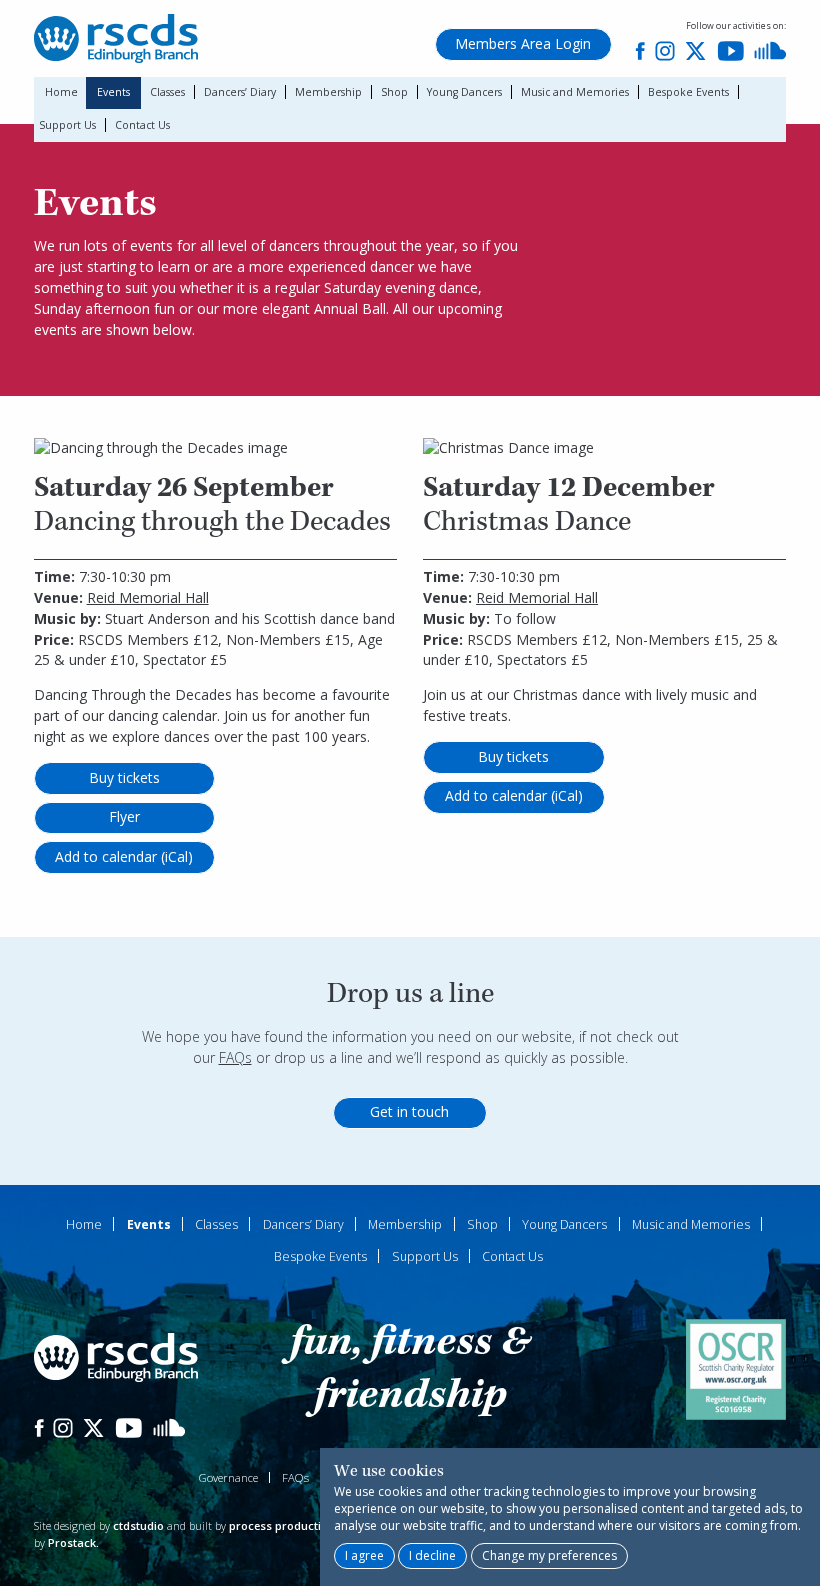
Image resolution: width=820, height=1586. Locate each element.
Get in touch (409, 1111)
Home (61, 92)
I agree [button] (364, 1555)
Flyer (124, 816)
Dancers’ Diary (240, 92)
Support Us (67, 125)
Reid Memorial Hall (148, 597)
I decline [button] (432, 1555)
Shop (394, 92)
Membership (328, 92)
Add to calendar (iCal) (124, 856)
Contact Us (142, 125)
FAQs (235, 1057)
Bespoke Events (688, 92)
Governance (228, 1477)
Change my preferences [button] (549, 1555)
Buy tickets (124, 777)
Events (113, 92)
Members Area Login (523, 43)
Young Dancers (464, 92)
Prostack (72, 1542)
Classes (167, 92)
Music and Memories (575, 92)
